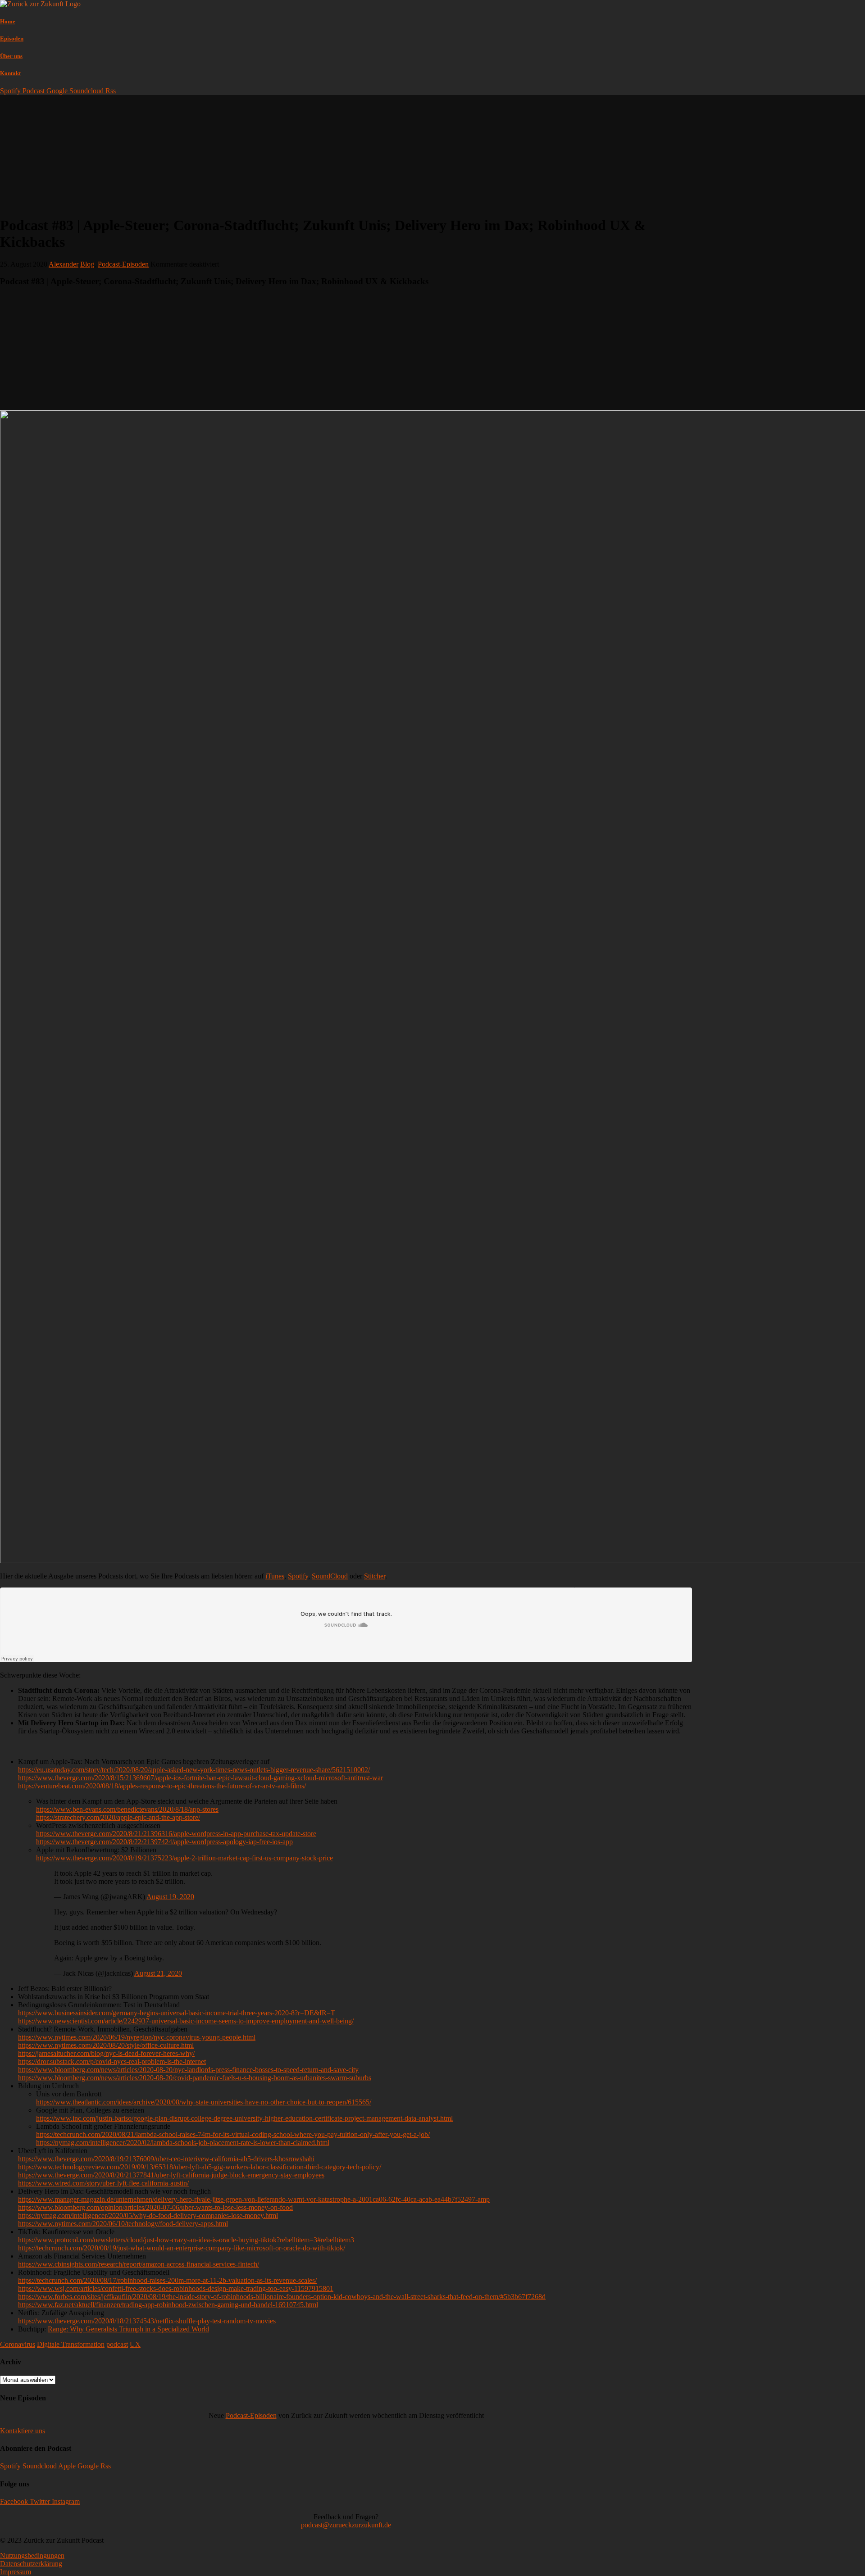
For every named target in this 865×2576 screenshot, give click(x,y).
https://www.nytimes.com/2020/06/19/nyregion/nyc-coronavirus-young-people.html (137, 2037)
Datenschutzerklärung (31, 2564)
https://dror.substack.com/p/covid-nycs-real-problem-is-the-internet (112, 2061)
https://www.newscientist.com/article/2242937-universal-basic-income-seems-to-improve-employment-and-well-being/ (186, 2021)
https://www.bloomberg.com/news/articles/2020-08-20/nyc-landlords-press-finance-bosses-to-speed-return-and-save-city (188, 2070)
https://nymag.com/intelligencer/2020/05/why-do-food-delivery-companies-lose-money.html (148, 2215)
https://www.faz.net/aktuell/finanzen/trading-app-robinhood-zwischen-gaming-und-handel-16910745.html (168, 2305)
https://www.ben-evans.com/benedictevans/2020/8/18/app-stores (127, 1809)
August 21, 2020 (158, 1973)
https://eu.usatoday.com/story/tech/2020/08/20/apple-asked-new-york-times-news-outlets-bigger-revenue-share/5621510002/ (194, 1770)
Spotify (298, 1576)
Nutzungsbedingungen (32, 2556)
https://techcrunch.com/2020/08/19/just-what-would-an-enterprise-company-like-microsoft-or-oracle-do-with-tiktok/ (182, 2248)
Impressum (16, 2572)
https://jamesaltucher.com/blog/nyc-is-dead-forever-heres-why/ (106, 2053)
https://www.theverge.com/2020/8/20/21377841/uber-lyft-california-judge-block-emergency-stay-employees (171, 2175)
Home (8, 21)
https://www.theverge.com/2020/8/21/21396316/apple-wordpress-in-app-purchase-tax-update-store (176, 1834)
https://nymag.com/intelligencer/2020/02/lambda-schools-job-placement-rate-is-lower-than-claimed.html (183, 2143)
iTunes (275, 1576)
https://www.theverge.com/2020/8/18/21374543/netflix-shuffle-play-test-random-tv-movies (147, 2321)
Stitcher (375, 1576)
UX (135, 2344)
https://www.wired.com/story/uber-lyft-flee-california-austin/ (103, 2183)
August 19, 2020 (170, 1897)
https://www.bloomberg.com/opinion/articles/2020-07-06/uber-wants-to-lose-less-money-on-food (155, 2207)
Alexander (64, 264)
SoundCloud (330, 1576)
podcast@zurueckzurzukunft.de (346, 2525)
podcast (117, 2344)
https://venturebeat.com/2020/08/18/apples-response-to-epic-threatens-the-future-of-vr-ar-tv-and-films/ (162, 1786)
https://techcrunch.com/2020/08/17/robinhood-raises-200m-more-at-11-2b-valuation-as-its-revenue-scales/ (167, 2280)
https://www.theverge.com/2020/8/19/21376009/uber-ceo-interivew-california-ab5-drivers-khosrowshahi (166, 2159)
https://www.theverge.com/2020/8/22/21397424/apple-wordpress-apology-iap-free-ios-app (164, 1842)
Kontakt (10, 73)
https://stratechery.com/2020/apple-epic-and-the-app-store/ (118, 1817)
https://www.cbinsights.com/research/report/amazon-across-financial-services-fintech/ (139, 2264)
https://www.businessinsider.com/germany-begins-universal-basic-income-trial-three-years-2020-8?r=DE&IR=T (177, 2013)
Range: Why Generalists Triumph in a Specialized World (128, 2329)
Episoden (12, 39)
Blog (87, 264)
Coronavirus (18, 2344)
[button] (23, 2431)
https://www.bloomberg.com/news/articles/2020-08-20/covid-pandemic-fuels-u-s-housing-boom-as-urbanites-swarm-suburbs (195, 2078)
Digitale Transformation (71, 2344)
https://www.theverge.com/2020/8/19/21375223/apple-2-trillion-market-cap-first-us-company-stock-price (184, 1858)
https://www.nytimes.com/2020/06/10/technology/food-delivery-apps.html (123, 2224)
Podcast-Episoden (123, 264)
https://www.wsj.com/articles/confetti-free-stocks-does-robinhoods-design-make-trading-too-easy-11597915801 (176, 2288)
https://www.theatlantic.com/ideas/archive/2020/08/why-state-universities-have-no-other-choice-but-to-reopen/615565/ (204, 2102)
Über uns (11, 56)
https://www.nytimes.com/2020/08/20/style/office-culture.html (106, 2045)
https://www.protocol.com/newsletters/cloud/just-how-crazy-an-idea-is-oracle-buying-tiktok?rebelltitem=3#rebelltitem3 (186, 2240)
